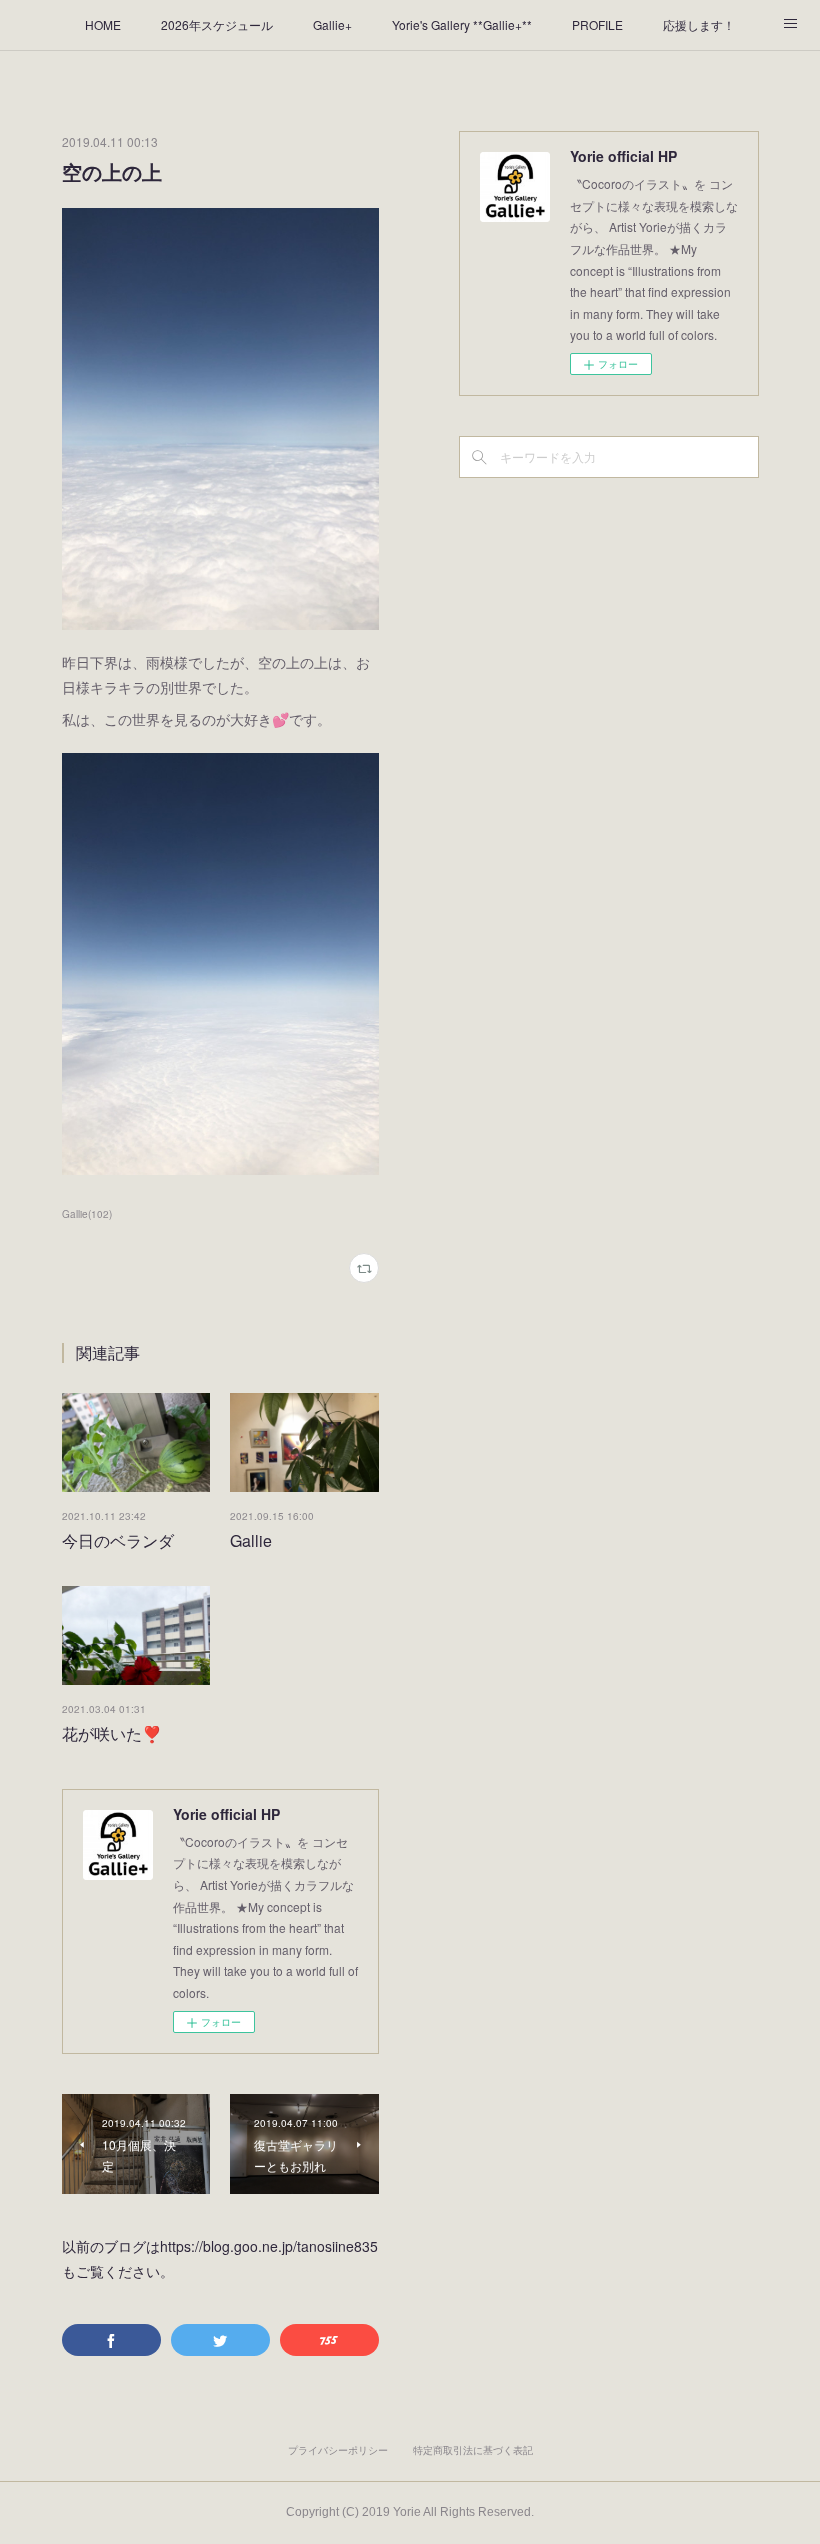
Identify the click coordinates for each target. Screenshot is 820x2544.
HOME (103, 24)
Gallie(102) (87, 1214)
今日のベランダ (118, 1540)
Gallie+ (332, 24)
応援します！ (699, 24)
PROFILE (597, 24)
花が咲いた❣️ (112, 1733)
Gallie (251, 1540)
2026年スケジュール (217, 24)
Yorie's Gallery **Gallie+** (462, 24)
